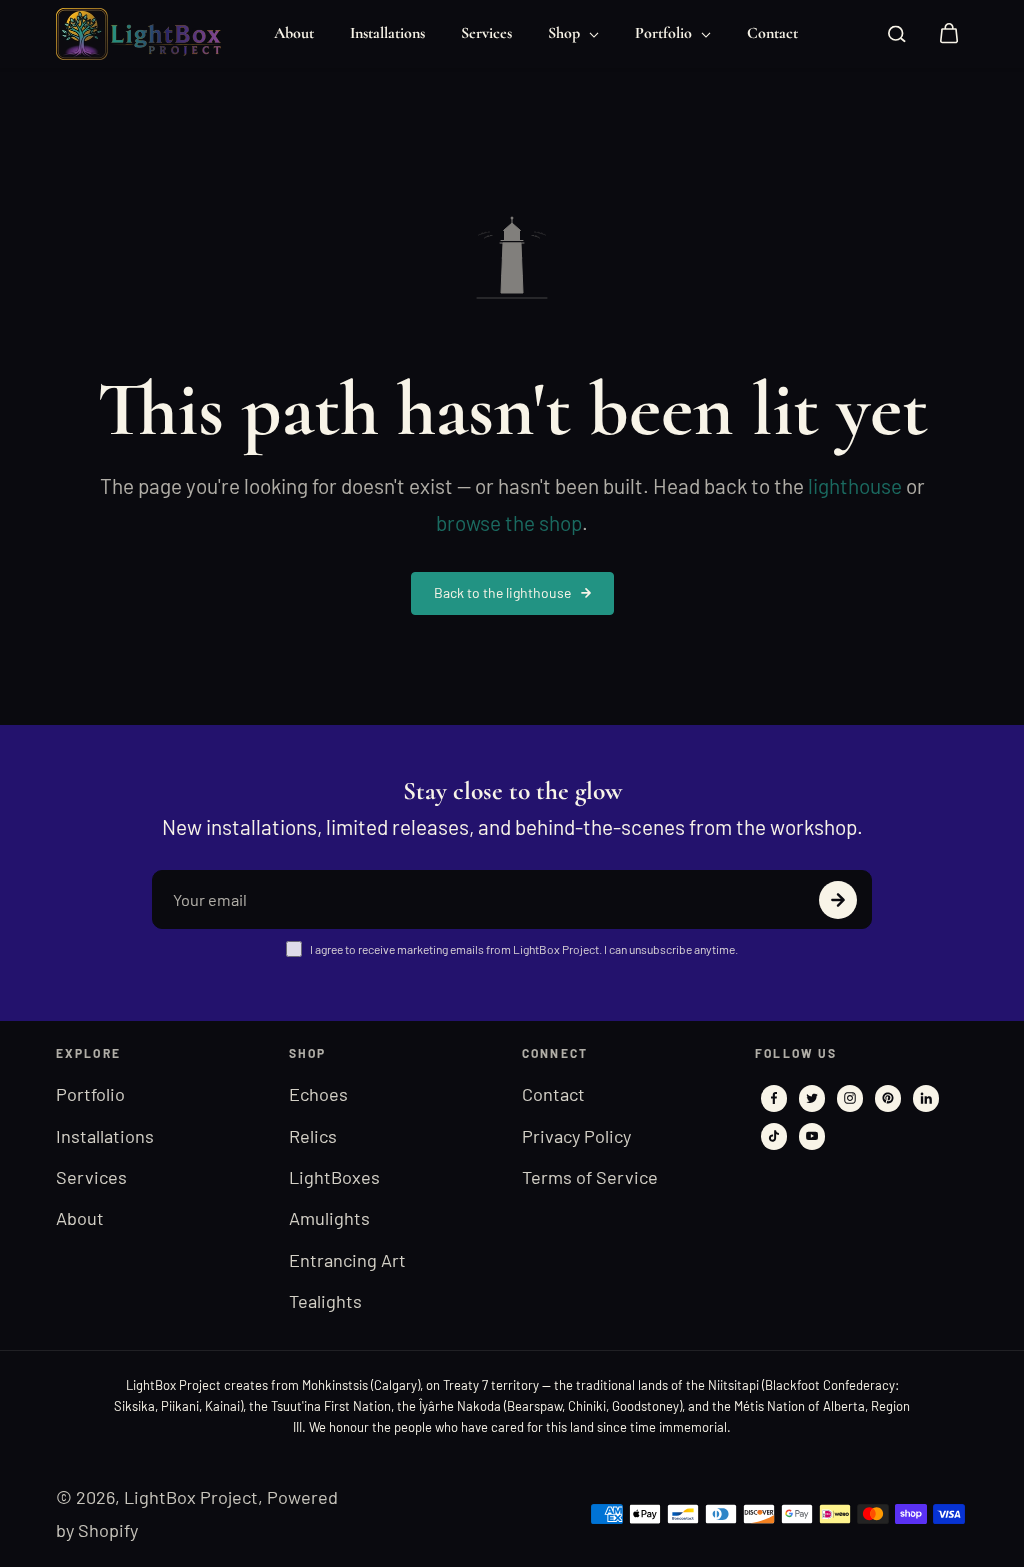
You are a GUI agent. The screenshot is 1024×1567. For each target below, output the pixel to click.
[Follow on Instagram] (850, 1098)
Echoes (318, 1094)
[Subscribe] (838, 900)
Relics (313, 1136)
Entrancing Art (347, 1260)
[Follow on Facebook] (774, 1098)
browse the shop (509, 522)
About (294, 33)
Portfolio (665, 33)
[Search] (897, 34)
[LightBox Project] (146, 34)
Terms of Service (590, 1177)
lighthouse (855, 485)
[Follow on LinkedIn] (926, 1098)
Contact (772, 33)
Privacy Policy (576, 1136)
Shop (566, 33)
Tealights (325, 1301)
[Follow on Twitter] (812, 1098)
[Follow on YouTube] (812, 1136)
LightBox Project (191, 1497)
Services (486, 33)
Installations (387, 33)
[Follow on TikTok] (774, 1136)
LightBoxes (334, 1177)
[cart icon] (949, 34)
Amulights (329, 1218)
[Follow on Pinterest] (888, 1098)
